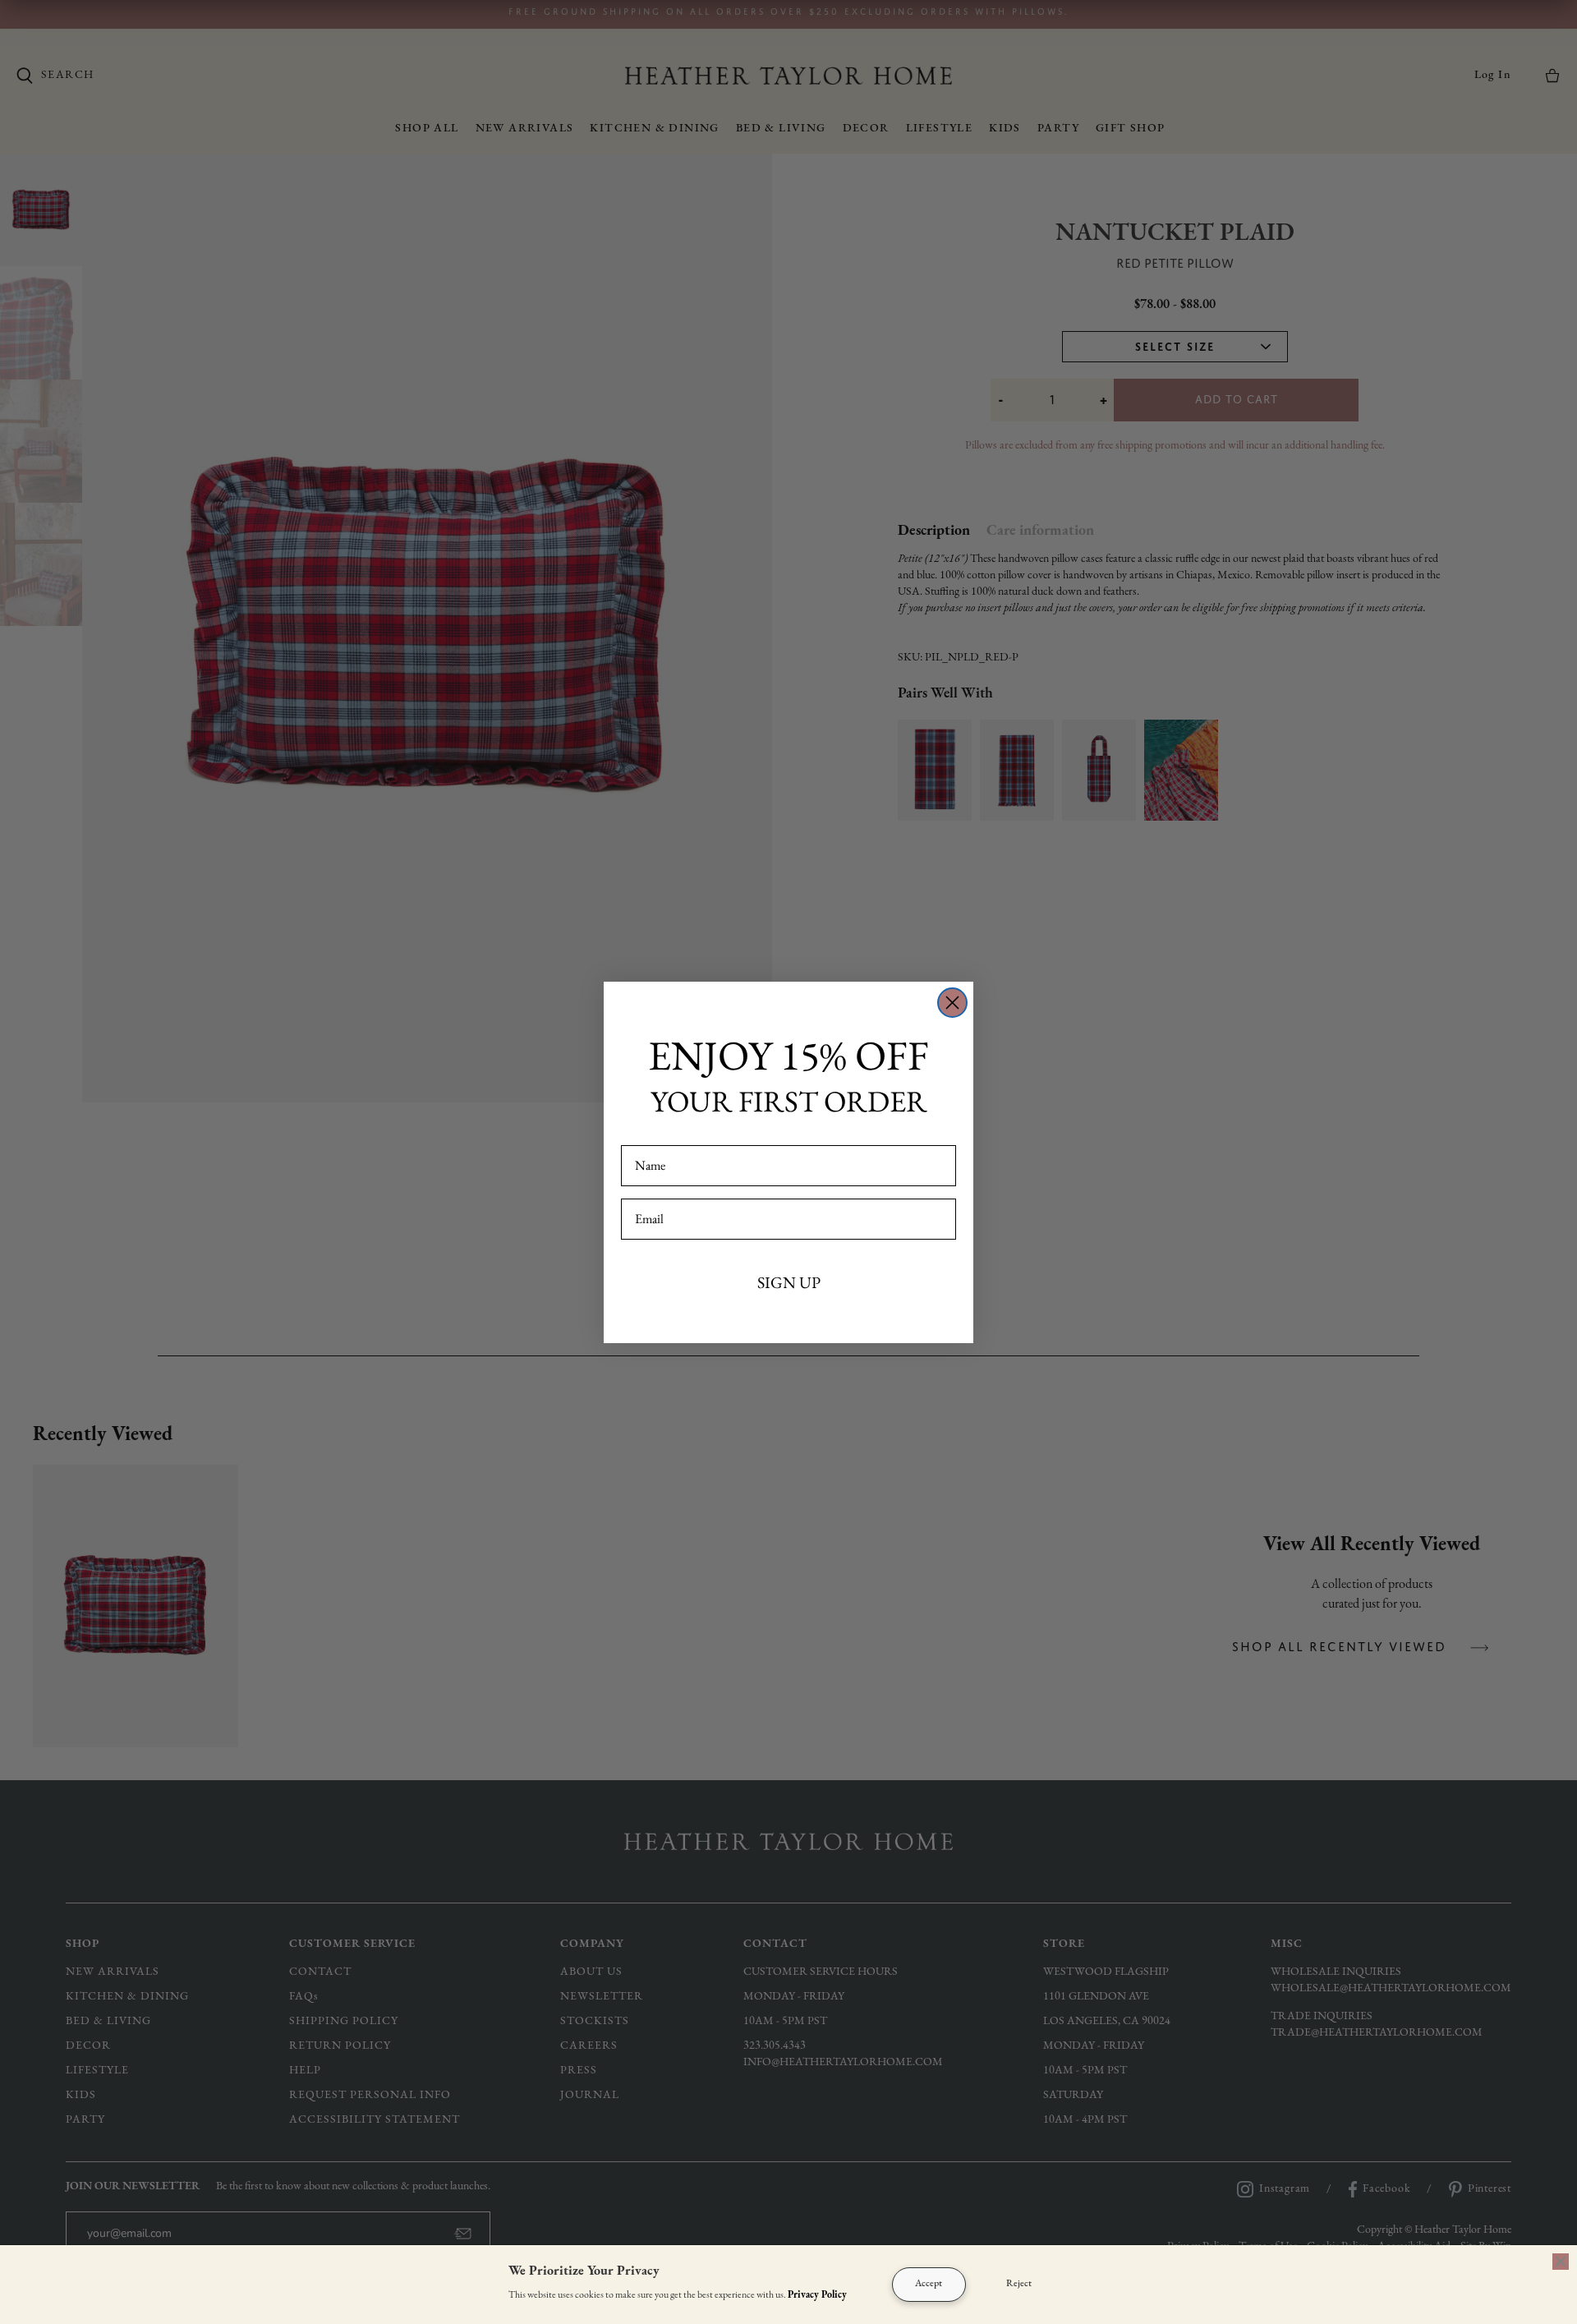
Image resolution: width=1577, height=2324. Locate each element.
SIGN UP (789, 1282)
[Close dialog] (952, 1003)
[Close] (1561, 2262)
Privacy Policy (817, 2295)
